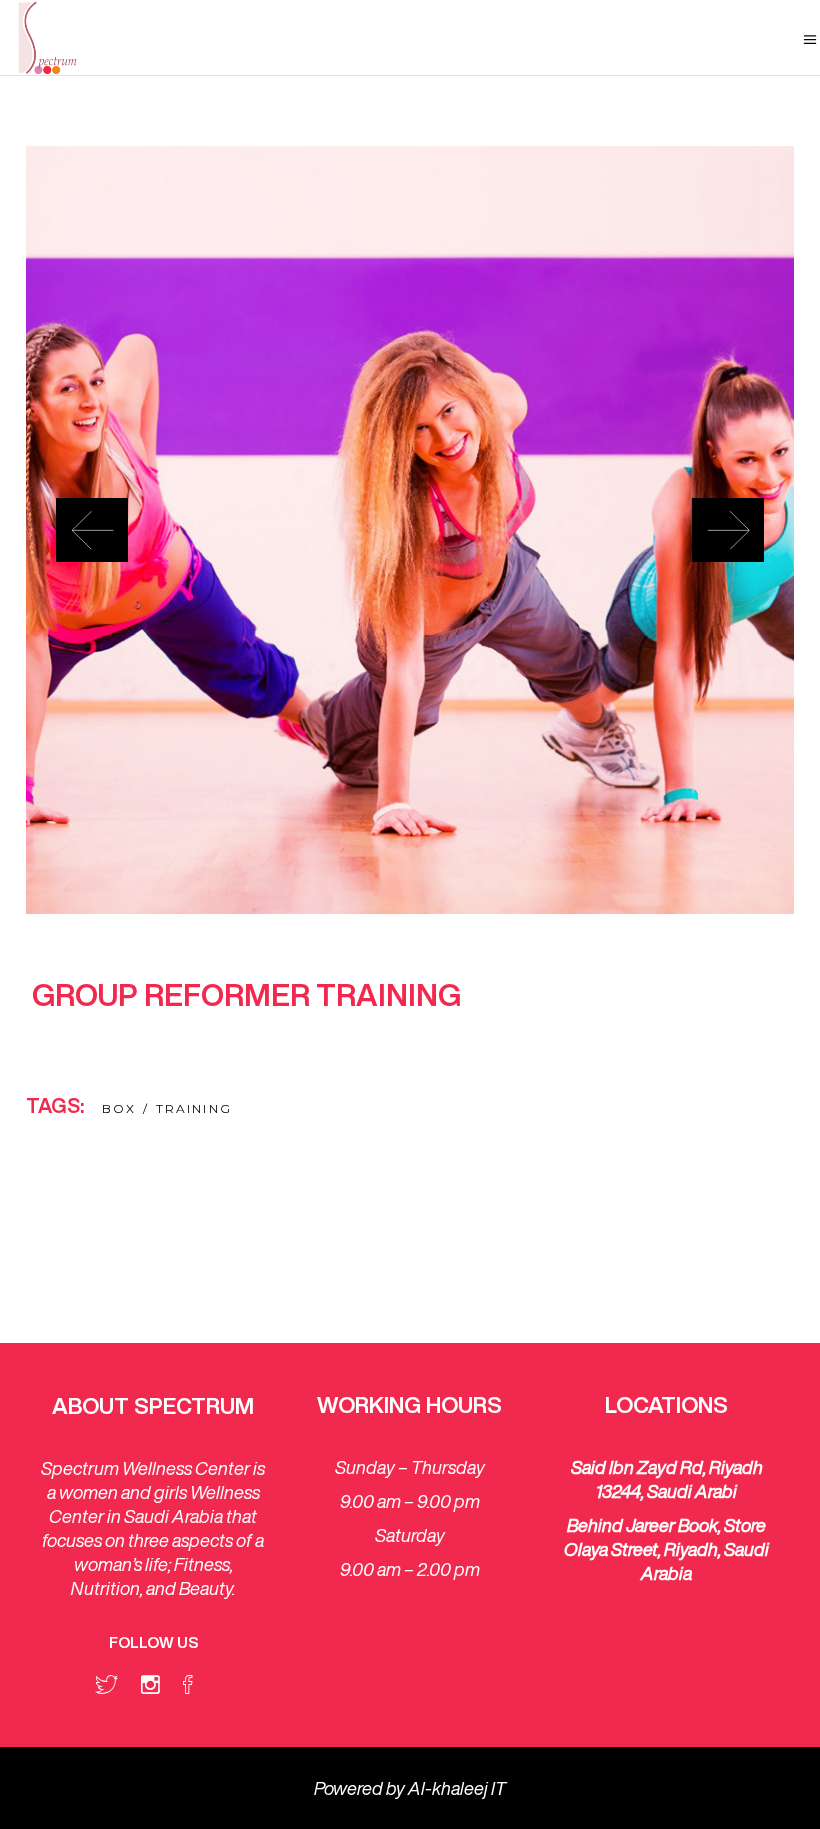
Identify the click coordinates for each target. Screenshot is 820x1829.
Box (119, 1108)
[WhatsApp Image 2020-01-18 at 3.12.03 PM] (410, 530)
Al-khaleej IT (457, 1788)
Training (194, 1108)
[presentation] (92, 530)
